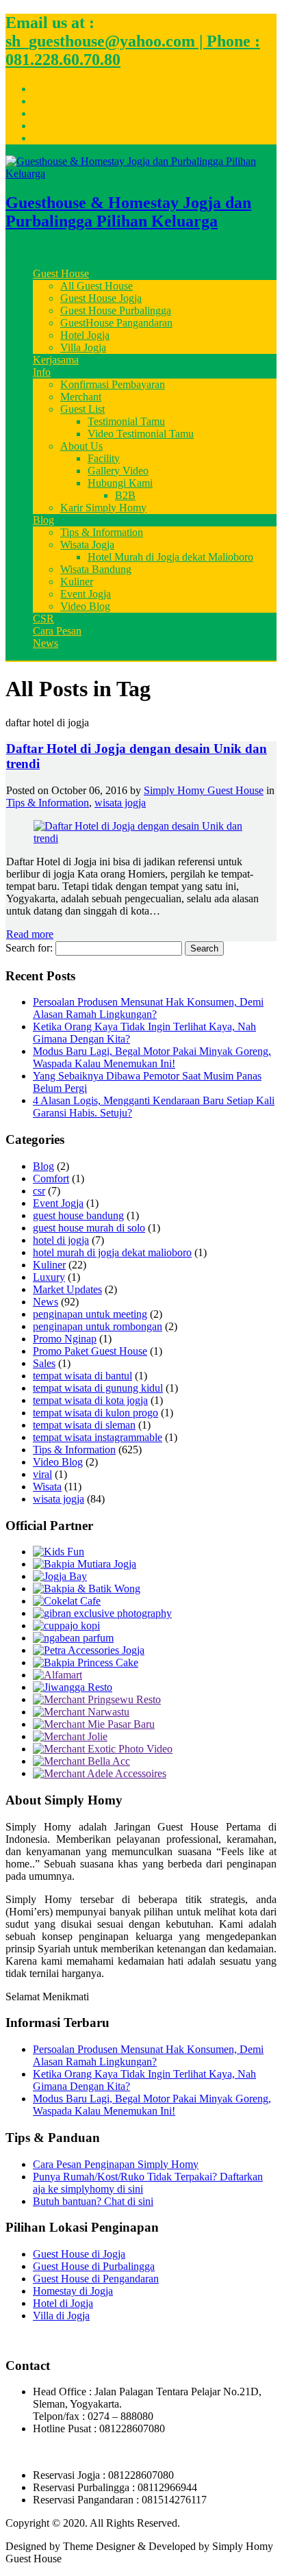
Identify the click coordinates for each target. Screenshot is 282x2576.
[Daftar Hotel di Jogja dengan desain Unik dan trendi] (141, 838)
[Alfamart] (57, 1675)
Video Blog (85, 606)
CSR (43, 619)
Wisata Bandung (96, 569)
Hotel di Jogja (63, 2303)
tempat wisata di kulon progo (95, 1413)
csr (39, 1191)
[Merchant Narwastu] (81, 1712)
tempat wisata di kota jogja (90, 1400)
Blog (43, 520)
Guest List (82, 409)
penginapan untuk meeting (90, 1314)
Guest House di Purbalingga (94, 2266)
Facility (104, 458)
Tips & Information (102, 532)
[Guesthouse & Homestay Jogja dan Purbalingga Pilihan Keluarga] (141, 174)
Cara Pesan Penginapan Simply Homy (116, 2164)
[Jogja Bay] (60, 1576)
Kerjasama (56, 360)
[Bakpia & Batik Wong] (87, 1589)
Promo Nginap (65, 1339)
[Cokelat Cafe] (67, 1601)
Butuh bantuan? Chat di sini (93, 2201)
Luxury (49, 1277)
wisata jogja (120, 803)
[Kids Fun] (59, 1552)
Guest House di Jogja (79, 2254)
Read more (30, 934)
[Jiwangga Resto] (73, 1687)
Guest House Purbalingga (116, 310)
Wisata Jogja (87, 545)
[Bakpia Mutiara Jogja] (85, 1564)
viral (42, 1474)
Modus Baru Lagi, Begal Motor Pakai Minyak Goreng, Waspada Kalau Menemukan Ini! (152, 1057)
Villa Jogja (83, 347)
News (46, 643)
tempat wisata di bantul (82, 1376)
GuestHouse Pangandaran (116, 323)
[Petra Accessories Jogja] (89, 1650)
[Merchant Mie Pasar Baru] (94, 1724)
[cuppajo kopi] (66, 1625)
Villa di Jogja (61, 2316)
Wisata (47, 1487)
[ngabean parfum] (73, 1638)
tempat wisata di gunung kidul (98, 1388)
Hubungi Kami (120, 483)
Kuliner (77, 582)
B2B (125, 495)
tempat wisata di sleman (84, 1425)
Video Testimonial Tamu (141, 434)
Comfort (51, 1178)
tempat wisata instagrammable (98, 1437)
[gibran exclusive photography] (102, 1613)
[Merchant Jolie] (70, 1736)
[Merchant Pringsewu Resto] (97, 1699)
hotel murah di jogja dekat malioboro (112, 1252)
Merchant (81, 397)
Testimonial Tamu (126, 421)
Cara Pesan (57, 631)
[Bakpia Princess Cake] (86, 1662)
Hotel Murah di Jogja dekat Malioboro (170, 557)
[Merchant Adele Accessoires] (100, 1773)
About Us (81, 446)
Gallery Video (118, 471)
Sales (44, 1363)
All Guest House (97, 286)
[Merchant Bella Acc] (81, 1761)
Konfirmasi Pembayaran (113, 384)
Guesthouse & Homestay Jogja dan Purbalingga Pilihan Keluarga (128, 212)
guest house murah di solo (89, 1228)
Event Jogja (86, 594)
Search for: (29, 948)
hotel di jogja (61, 1240)
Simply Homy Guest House (204, 790)
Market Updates (67, 1289)
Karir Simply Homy (103, 508)
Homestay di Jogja (73, 2291)
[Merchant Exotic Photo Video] (103, 1749)
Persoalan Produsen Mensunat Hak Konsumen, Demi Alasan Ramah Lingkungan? (148, 1008)
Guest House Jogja (101, 298)
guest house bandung (78, 1215)
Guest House (61, 273)
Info (42, 372)
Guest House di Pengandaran (96, 2279)
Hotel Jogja (85, 335)
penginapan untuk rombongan (98, 1326)
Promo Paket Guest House (90, 1351)
